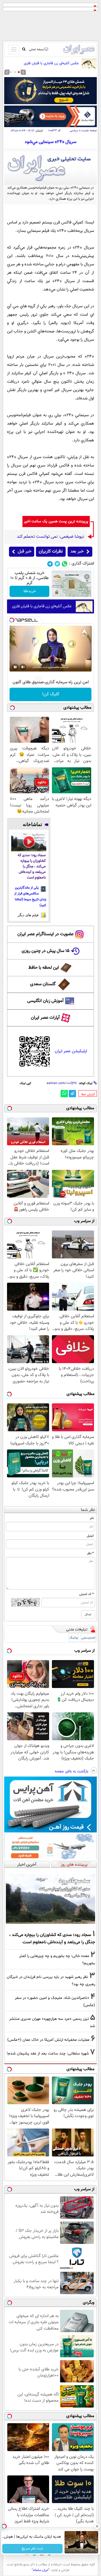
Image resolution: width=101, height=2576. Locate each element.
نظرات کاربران (51, 552)
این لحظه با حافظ (44, 968)
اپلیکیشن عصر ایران (71, 1051)
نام (92, 1518)
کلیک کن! (51, 694)
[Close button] (97, 2526)
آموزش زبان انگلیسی (45, 1001)
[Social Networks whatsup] (65, 564)
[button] (19, 72)
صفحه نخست (89, 131)
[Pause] (15, 667)
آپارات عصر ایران (45, 1018)
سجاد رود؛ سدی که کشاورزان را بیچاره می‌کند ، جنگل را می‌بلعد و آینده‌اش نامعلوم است (32, 867)
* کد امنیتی (86, 1594)
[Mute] (23, 667)
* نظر (90, 1553)
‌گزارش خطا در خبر (88, 1094)
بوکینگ (74, 1638)
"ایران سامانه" (41, 2570)
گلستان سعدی (43, 984)
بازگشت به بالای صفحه (72, 1772)
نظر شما (88, 1510)
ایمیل (90, 1536)
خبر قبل (25, 552)
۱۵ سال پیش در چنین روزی (46, 951)
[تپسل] (12, 620)
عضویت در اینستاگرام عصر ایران (45, 934)
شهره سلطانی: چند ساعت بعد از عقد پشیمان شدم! (48, 2054)
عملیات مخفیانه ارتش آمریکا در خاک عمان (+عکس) (49, 2040)
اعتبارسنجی (88, 1638)
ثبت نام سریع (32, 2549)
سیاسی (74, 131)
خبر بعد (77, 552)
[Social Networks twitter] (57, 564)
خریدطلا (30, 591)
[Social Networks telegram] (50, 564)
